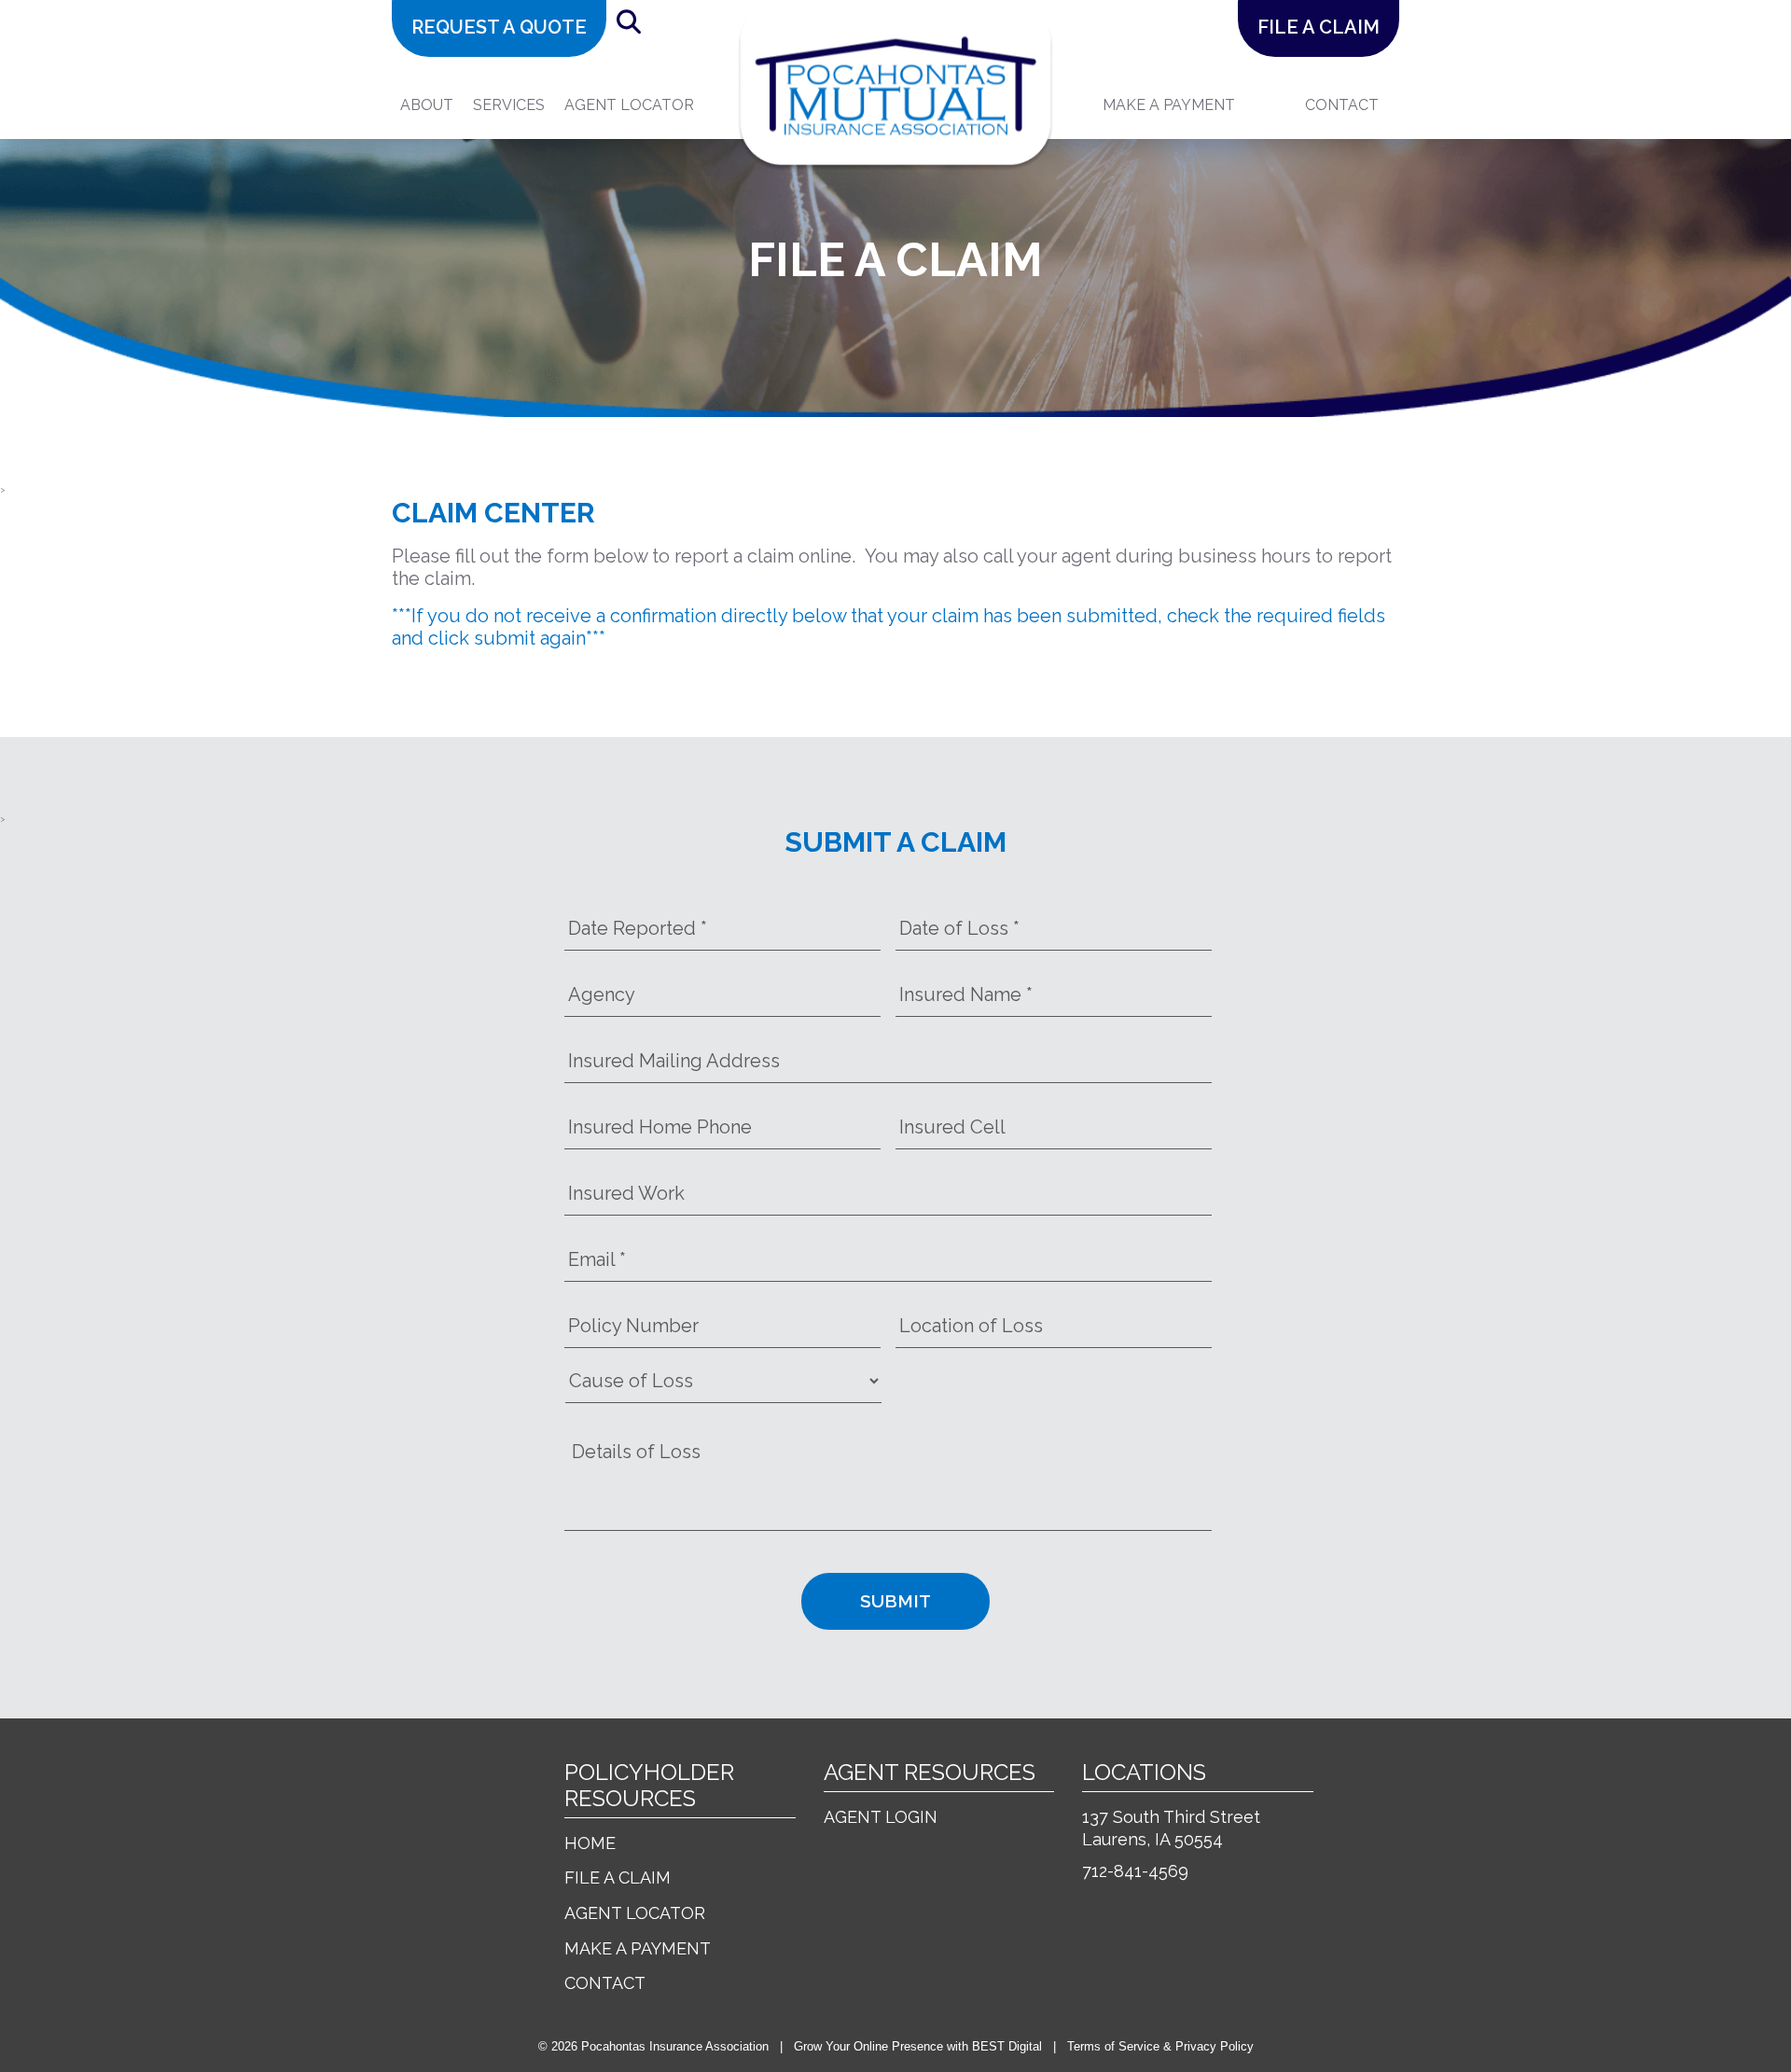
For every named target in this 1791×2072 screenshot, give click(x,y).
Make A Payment (1169, 105)
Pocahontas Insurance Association (675, 2046)
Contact (1342, 105)
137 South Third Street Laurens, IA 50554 (1171, 1828)
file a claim (1319, 27)
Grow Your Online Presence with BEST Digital (918, 2046)
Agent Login (881, 1817)
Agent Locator (629, 105)
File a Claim (618, 1877)
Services (509, 105)
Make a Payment (638, 1948)
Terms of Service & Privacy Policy (1160, 2046)
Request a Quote (499, 27)
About (427, 105)
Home (590, 1843)
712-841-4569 (1135, 1871)
